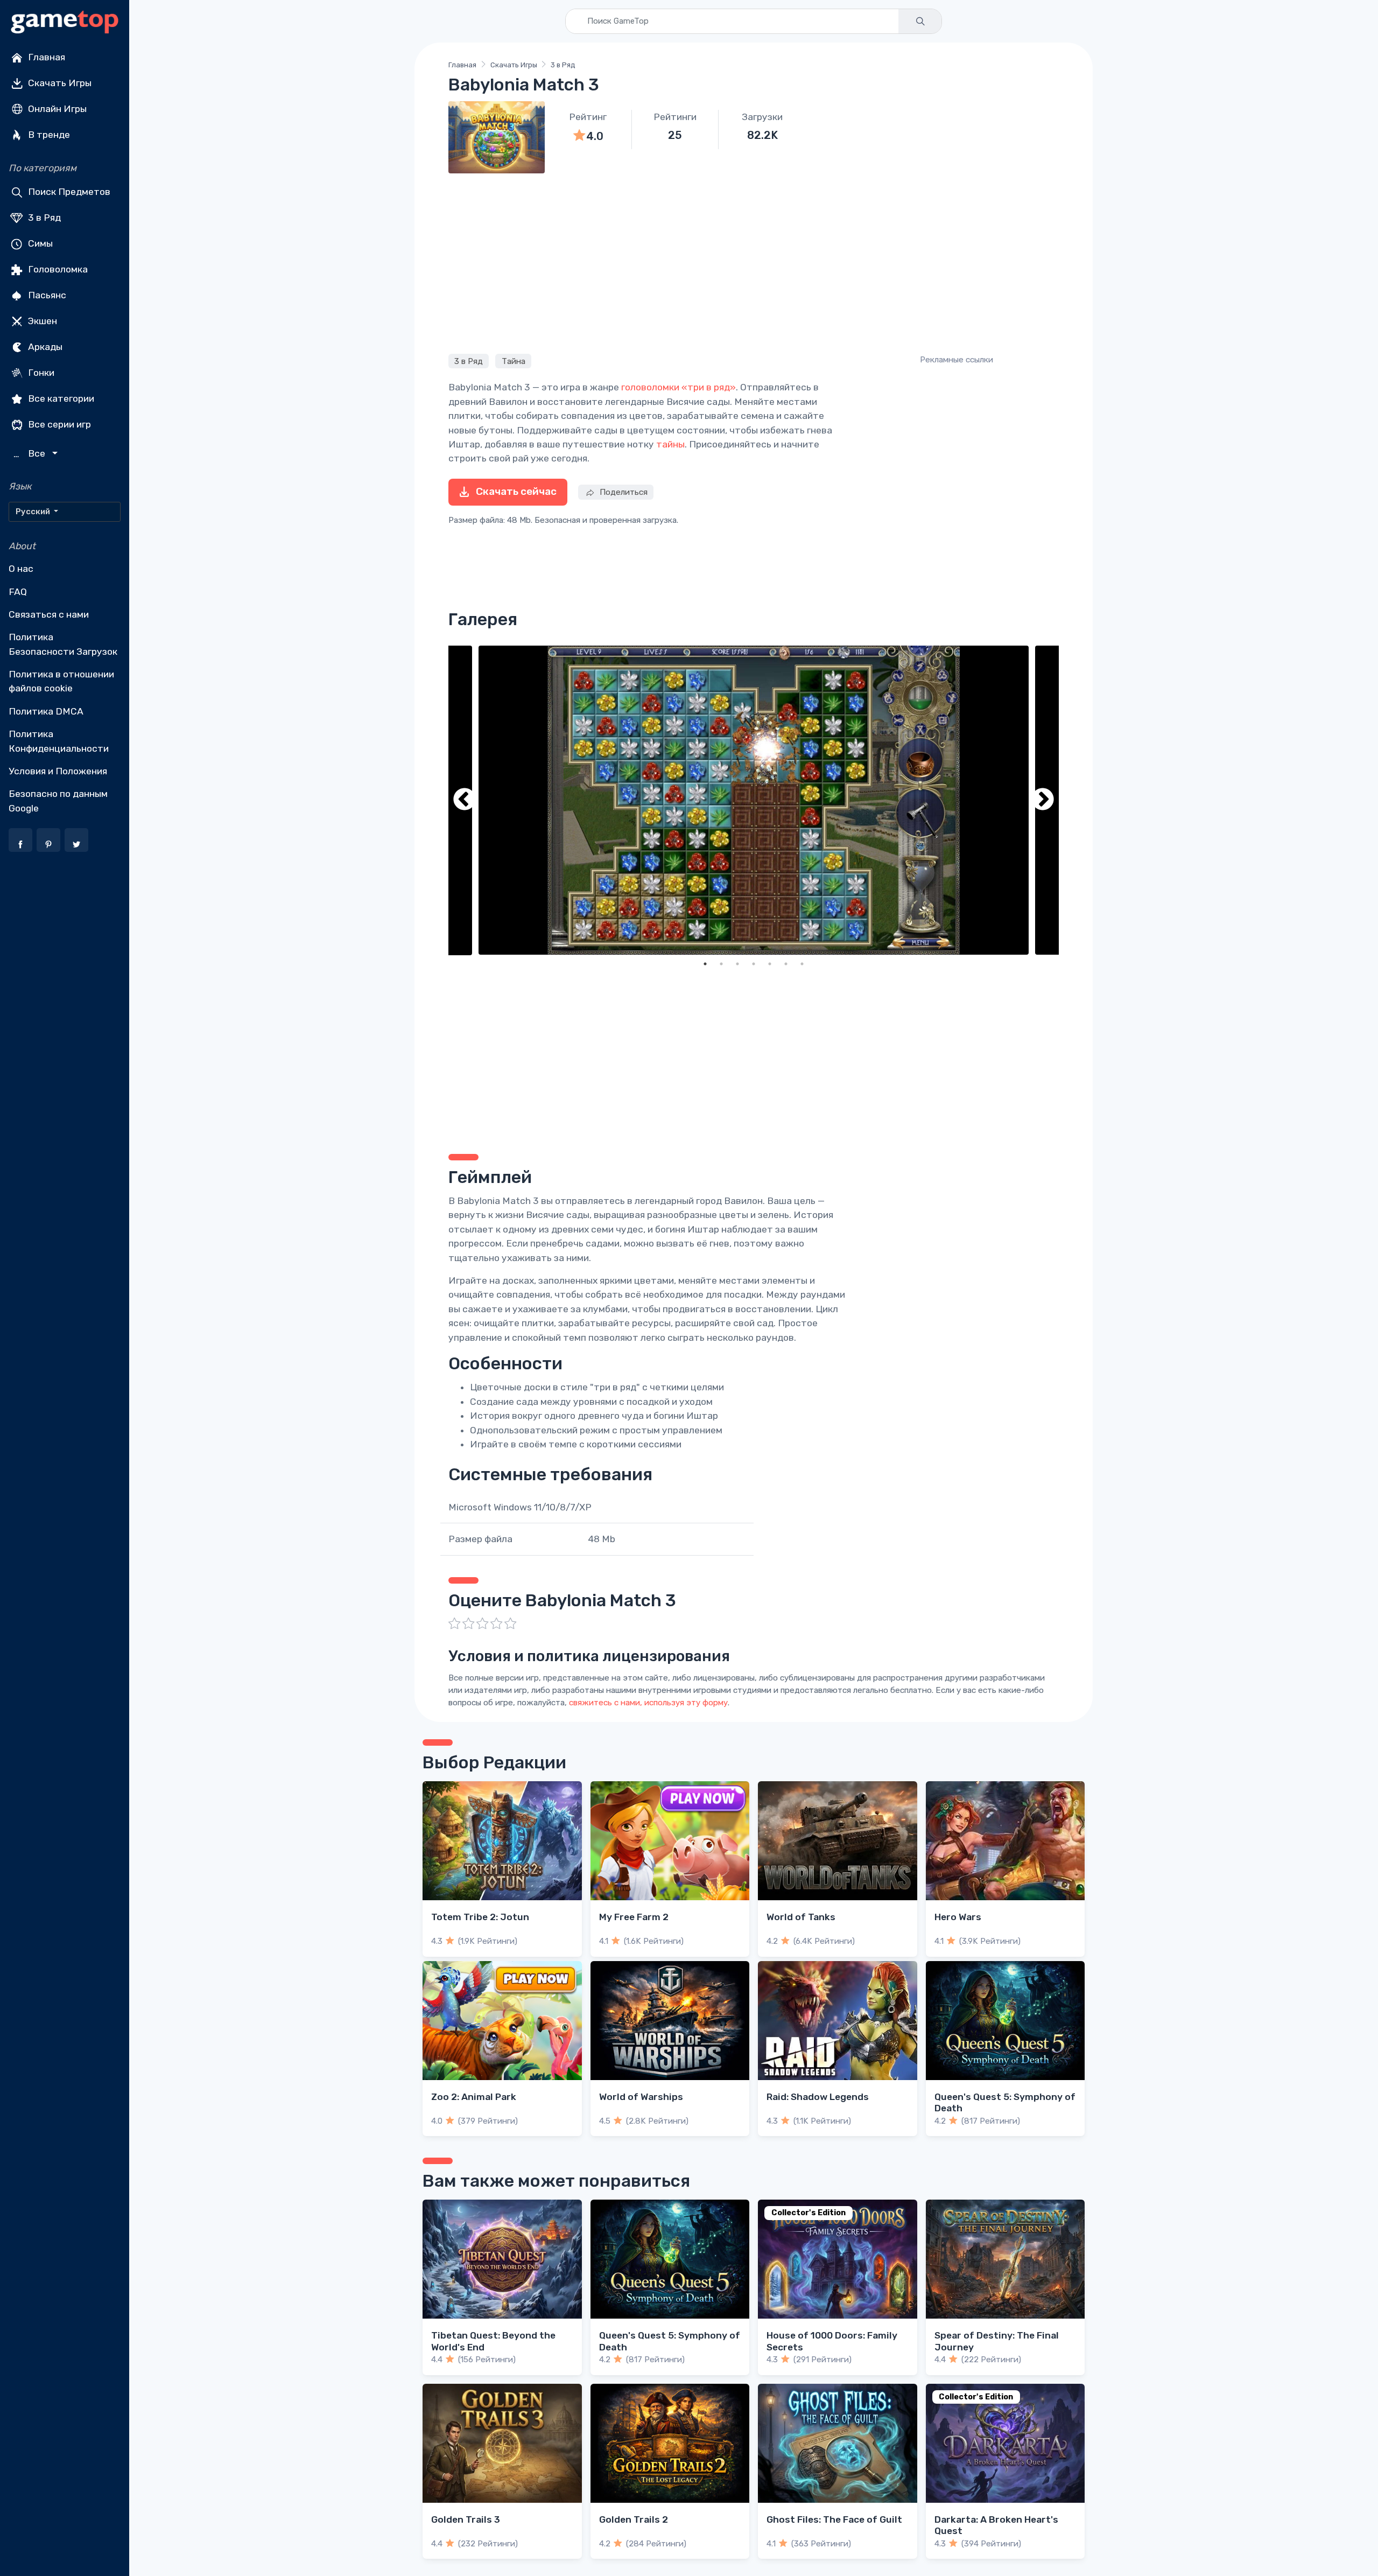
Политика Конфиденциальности (59, 741)
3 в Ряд (43, 218)
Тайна (514, 361)
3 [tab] (737, 964)
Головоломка (57, 269)
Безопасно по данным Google (58, 801)
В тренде (48, 135)
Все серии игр (58, 424)
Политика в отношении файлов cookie (61, 681)
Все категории (60, 398)
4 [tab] (754, 964)
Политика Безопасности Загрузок (63, 644)
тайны (670, 444)
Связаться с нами (49, 614)
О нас (21, 569)
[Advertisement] (754, 262)
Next (1043, 800)
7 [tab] (802, 964)
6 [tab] (786, 964)
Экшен (41, 321)
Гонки (40, 373)
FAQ (18, 592)
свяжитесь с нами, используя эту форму (648, 1703)
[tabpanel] (754, 800)
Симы (39, 243)
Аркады (44, 347)
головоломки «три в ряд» (679, 387)
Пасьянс (46, 295)
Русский (34, 512)
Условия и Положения (58, 771)
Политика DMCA (46, 711)
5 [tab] (770, 964)
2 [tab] (721, 964)
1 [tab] (705, 964)
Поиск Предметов (68, 192)
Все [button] (31, 454)
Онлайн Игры (56, 109)
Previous (465, 800)
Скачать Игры (59, 83)
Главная (45, 57)
